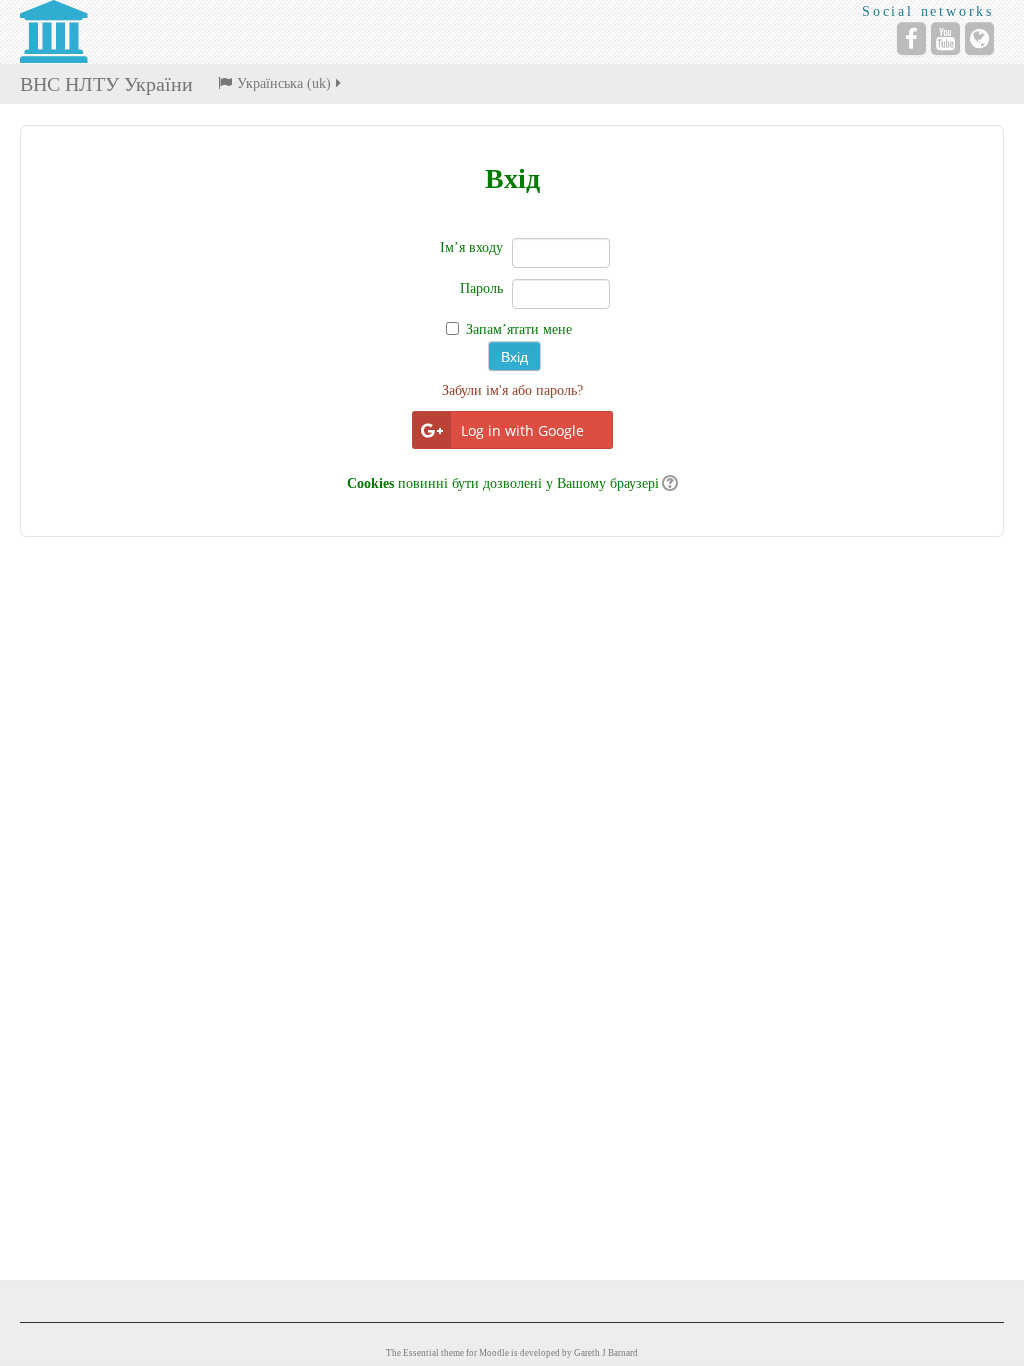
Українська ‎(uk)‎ (284, 83)
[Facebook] (911, 38)
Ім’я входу (471, 247)
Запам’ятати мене (519, 329)
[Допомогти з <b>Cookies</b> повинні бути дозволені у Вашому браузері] (668, 483)
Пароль (481, 288)
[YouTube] (945, 38)
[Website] (979, 38)
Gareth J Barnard (606, 1353)
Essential (421, 1353)
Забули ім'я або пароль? (512, 390)
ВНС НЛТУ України (106, 84)
